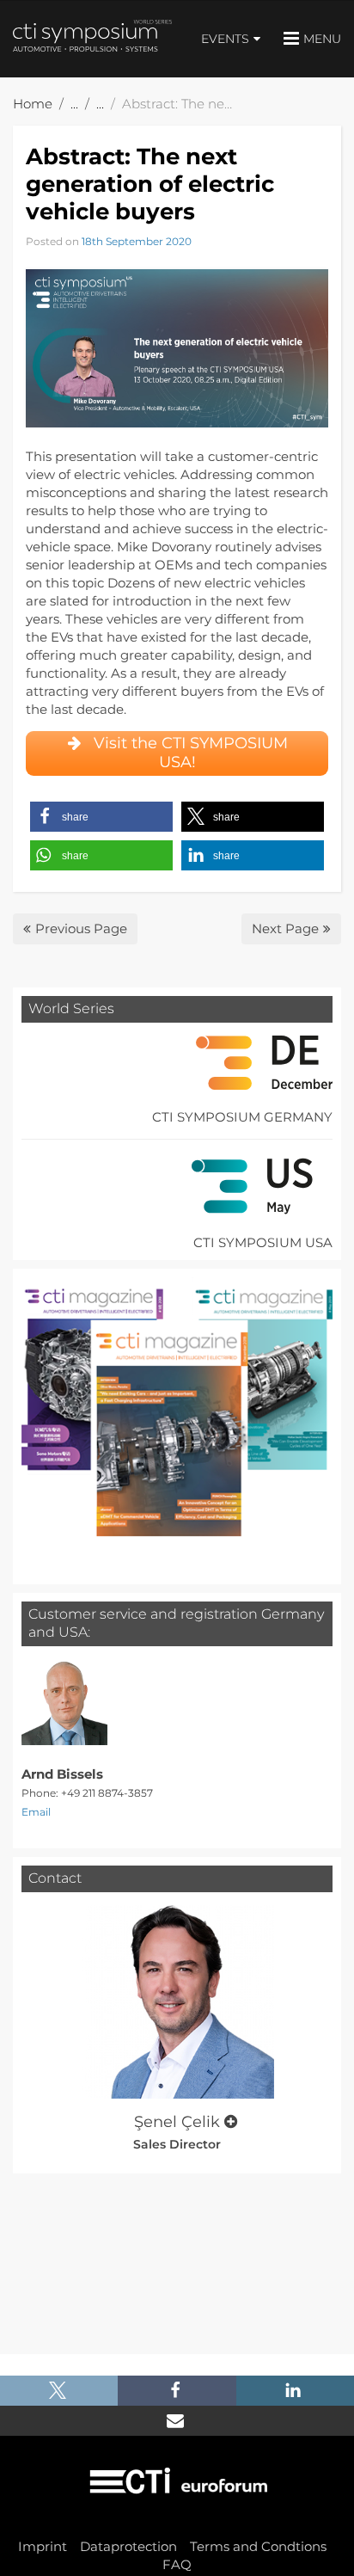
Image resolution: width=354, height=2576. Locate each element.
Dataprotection (128, 2546)
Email (36, 1812)
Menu (322, 39)
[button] (101, 817)
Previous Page (81, 928)
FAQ (177, 2564)
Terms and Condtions (258, 2546)
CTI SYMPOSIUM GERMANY (242, 1117)
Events (225, 39)
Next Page (285, 928)
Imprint (43, 2546)
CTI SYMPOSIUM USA (263, 1242)
